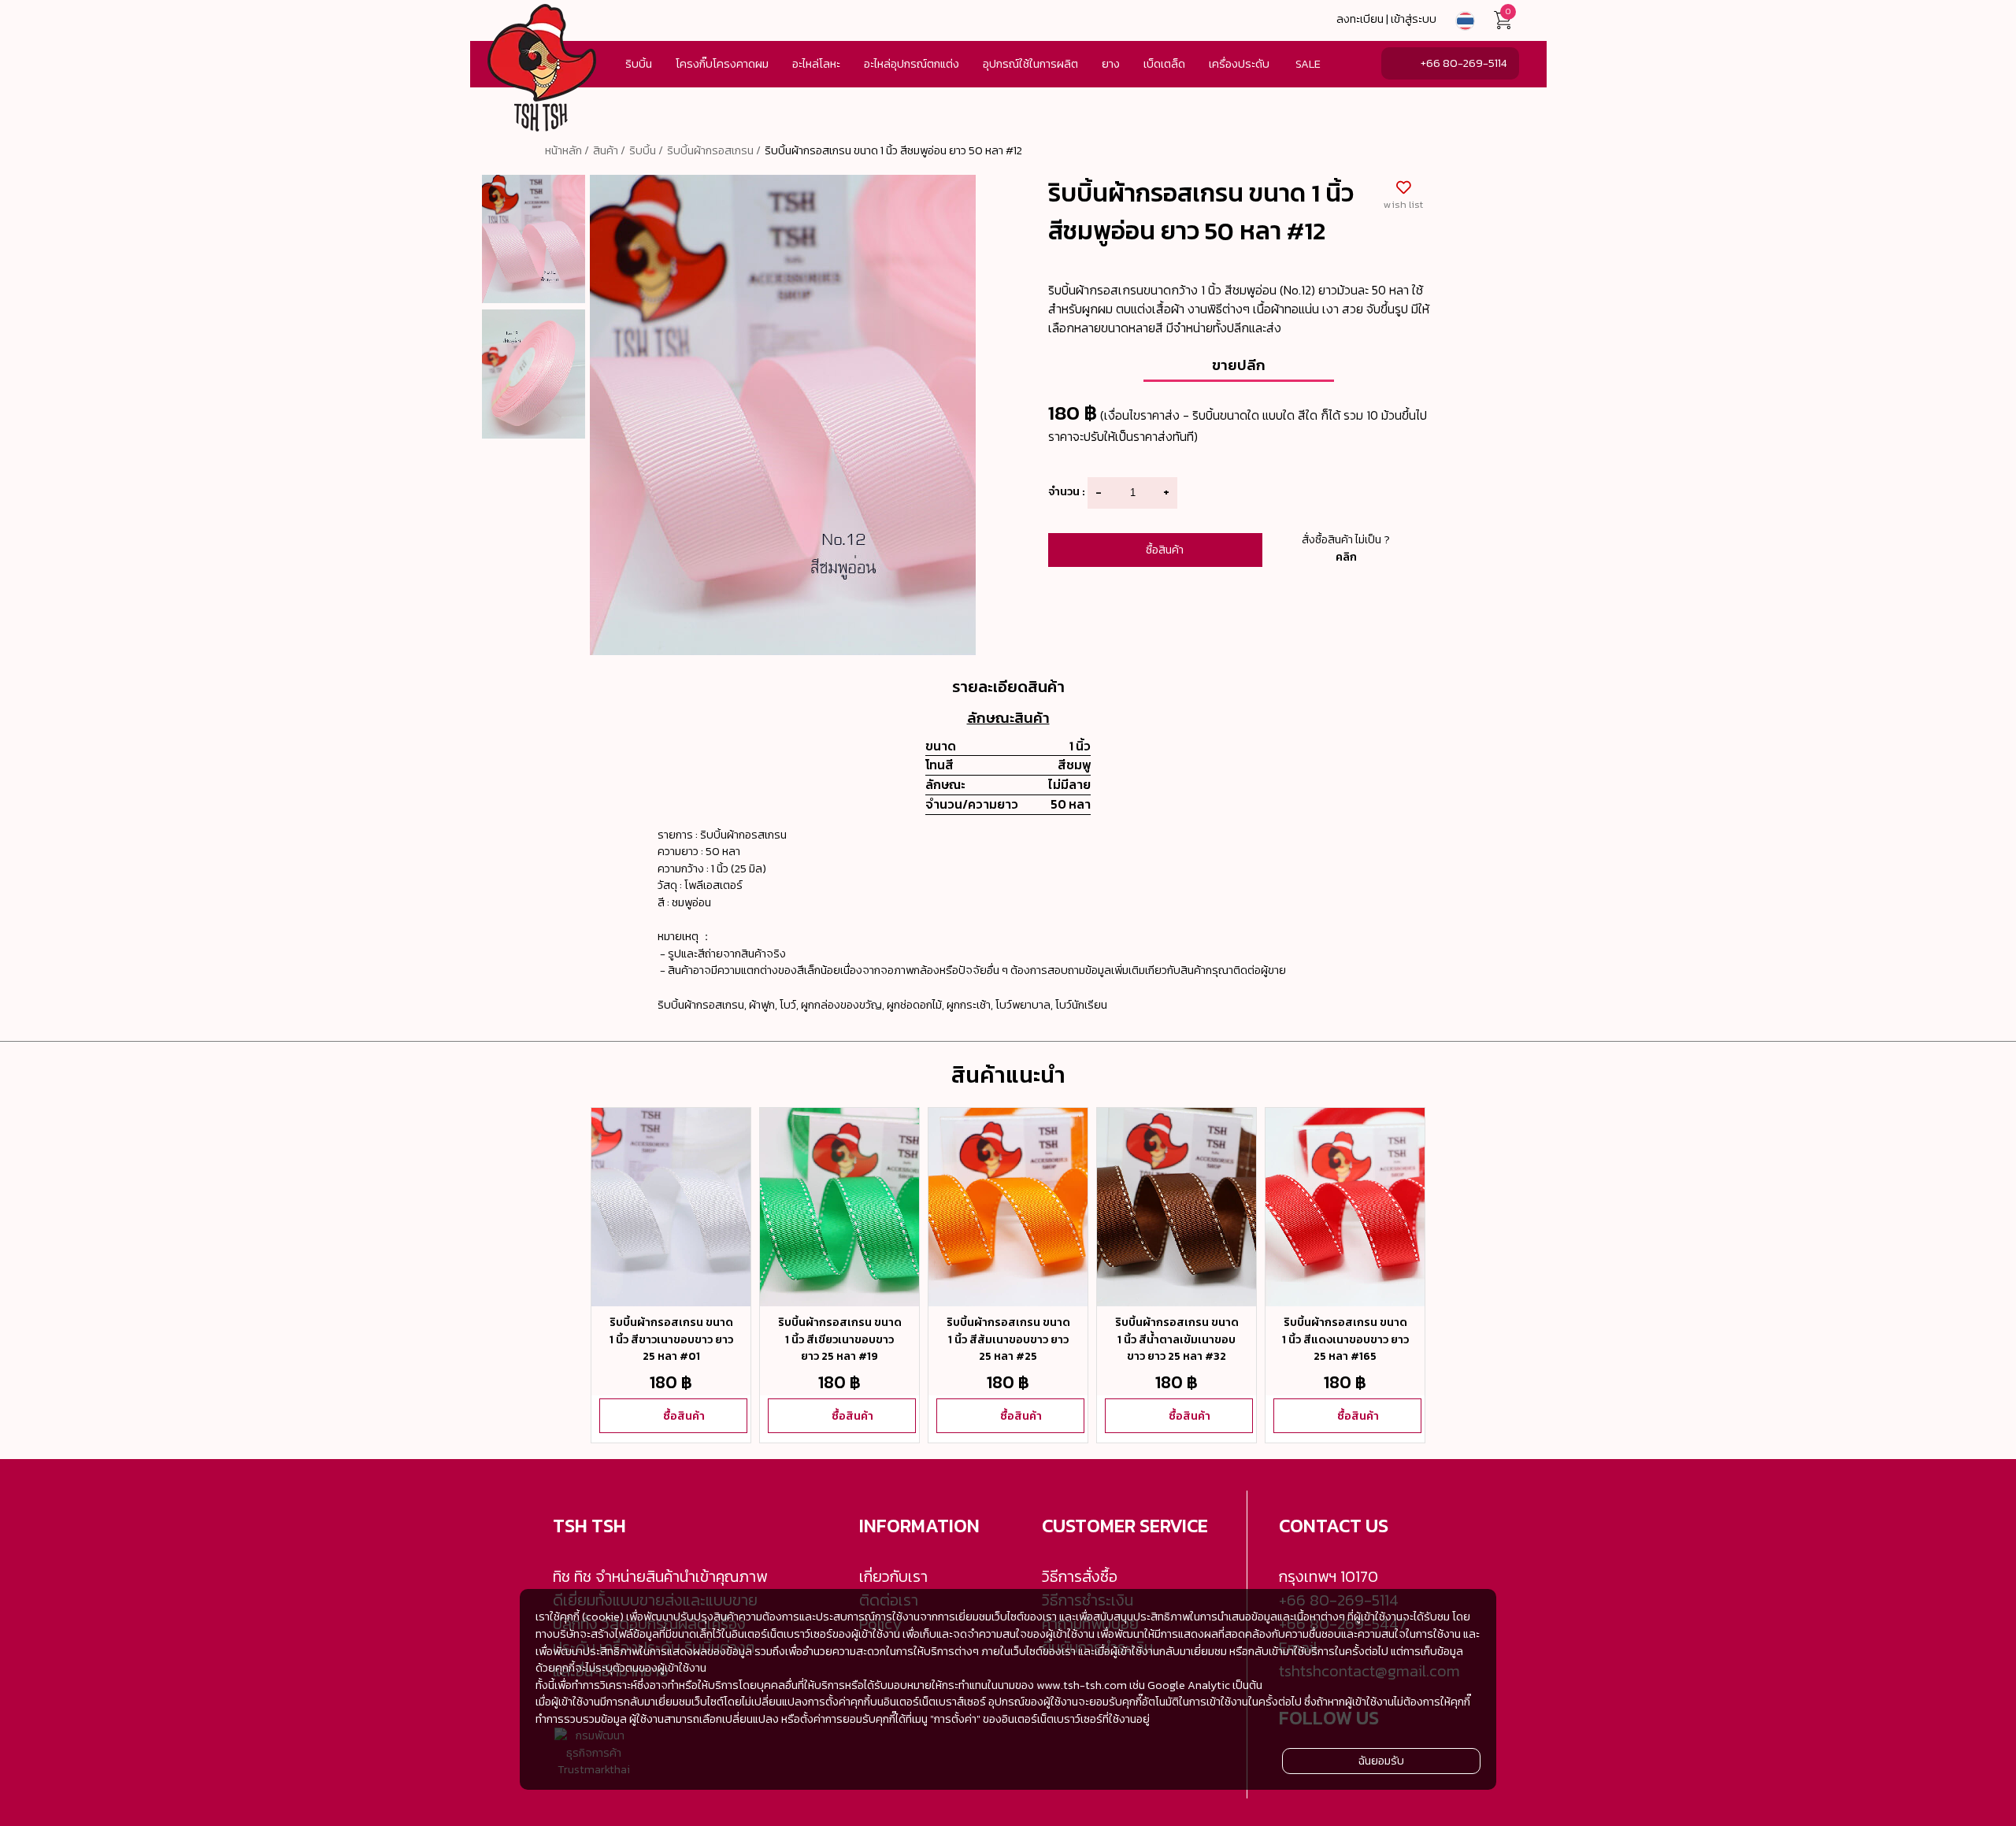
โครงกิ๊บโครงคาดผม (722, 64)
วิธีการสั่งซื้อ (1080, 1576)
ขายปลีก (1239, 365)
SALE (1308, 64)
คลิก (1346, 557)
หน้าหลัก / (567, 150)
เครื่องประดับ (1239, 64)
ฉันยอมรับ (1381, 1760)
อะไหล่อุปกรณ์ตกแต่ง (912, 64)
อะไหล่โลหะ (816, 64)
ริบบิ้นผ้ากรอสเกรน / (714, 150)
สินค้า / (609, 150)
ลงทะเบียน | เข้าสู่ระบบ (1386, 19)
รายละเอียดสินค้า (1008, 687)
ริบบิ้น (639, 64)
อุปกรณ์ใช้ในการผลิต (1030, 64)
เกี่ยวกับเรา (893, 1576)
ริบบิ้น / (646, 150)
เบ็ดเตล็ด (1164, 64)
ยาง (1111, 64)
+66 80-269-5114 (1464, 63)
